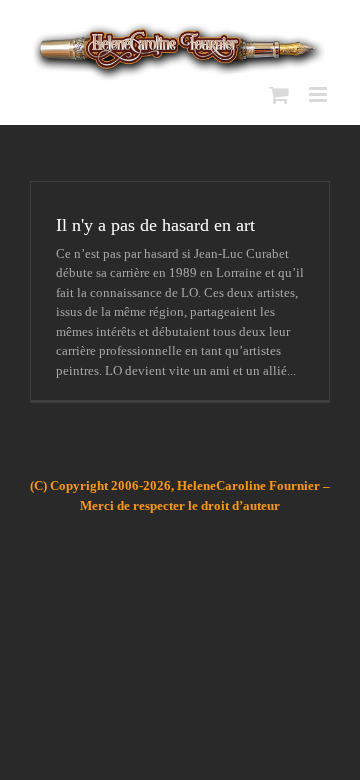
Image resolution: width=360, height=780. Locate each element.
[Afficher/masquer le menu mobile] (319, 94)
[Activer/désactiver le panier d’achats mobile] (279, 94)
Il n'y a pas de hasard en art (155, 225)
